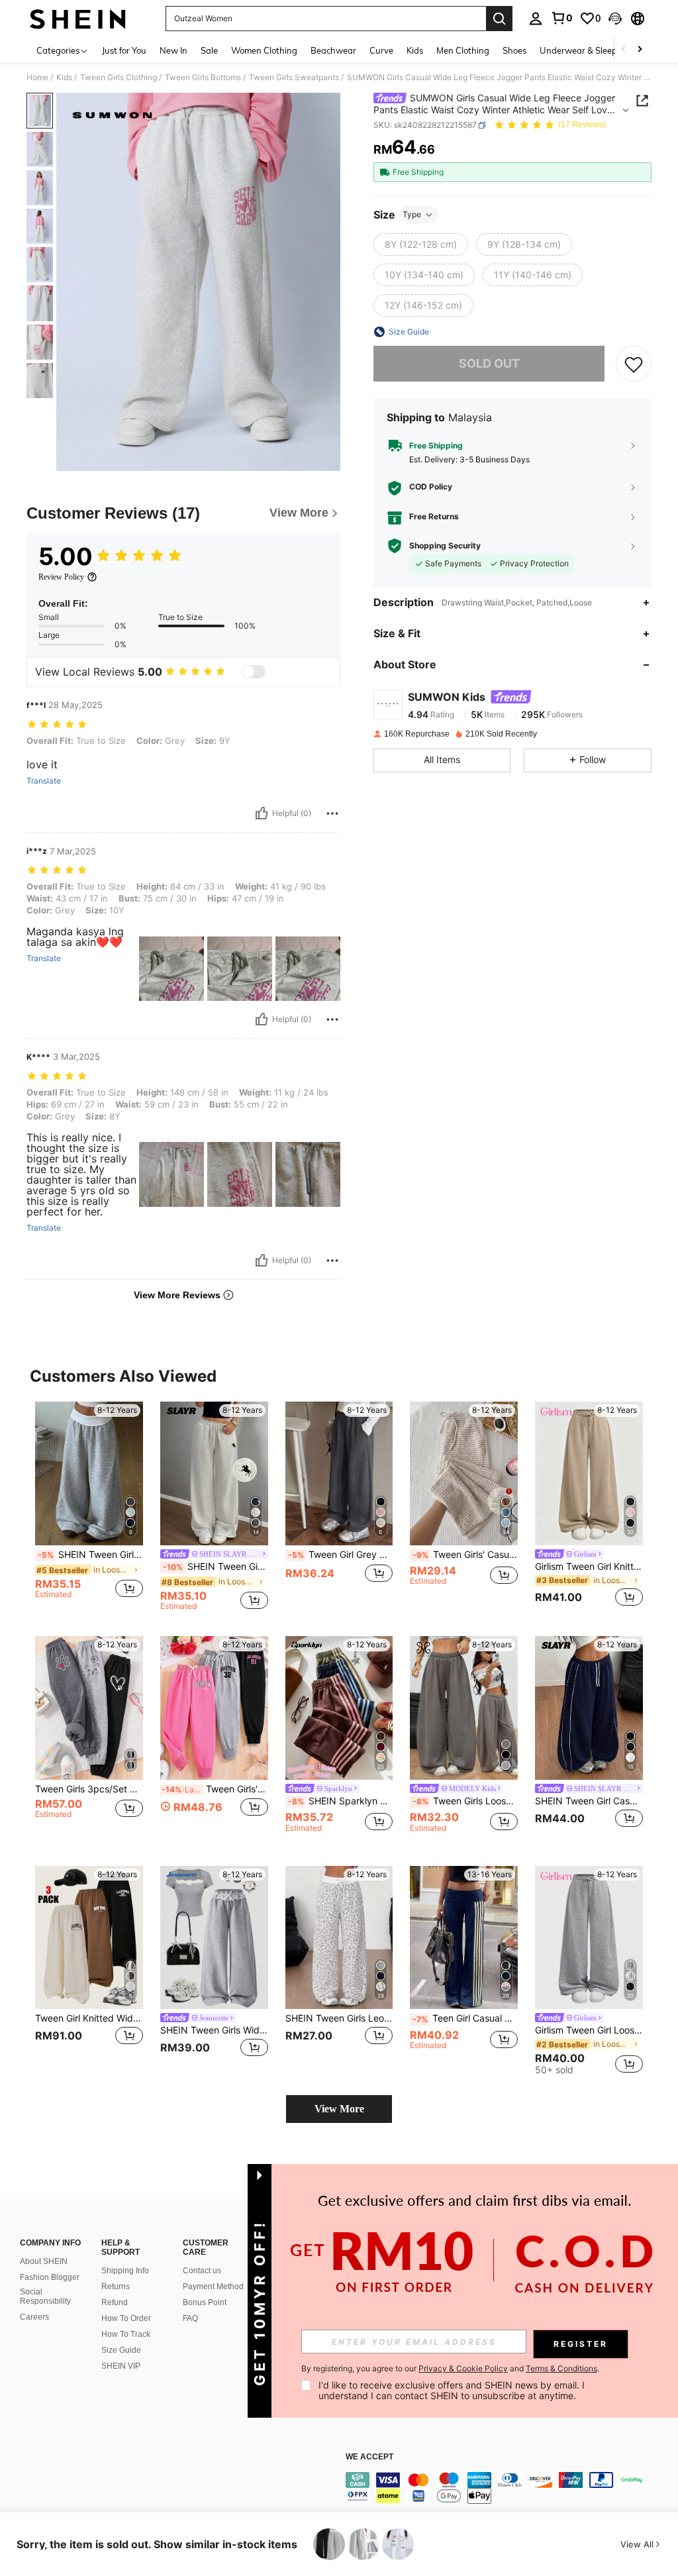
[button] (615, 19)
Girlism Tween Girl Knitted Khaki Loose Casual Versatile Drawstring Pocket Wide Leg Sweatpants (589, 1567)
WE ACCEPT (369, 2457)
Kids (64, 77)
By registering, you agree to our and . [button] (450, 2369)
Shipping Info (125, 2271)
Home (37, 77)
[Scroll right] (640, 50)
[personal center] (536, 19)
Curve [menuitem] (381, 50)
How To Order (126, 2318)
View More (339, 2109)
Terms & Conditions (561, 2368)
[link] (561, 18)
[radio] (421, 244)
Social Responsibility (45, 2296)
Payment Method (213, 2287)
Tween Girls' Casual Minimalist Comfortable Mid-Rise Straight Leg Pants (465, 1555)
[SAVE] (634, 364)
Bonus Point (205, 2302)
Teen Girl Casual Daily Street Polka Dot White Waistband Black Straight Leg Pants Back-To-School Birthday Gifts (465, 2018)
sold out (489, 363)
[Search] (499, 19)
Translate (44, 781)
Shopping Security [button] (445, 546)
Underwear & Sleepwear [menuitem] (589, 50)
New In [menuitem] (173, 50)
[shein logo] (78, 19)
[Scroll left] (624, 50)
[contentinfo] (508, 2488)
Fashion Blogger (50, 2277)
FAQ (190, 2318)
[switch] (254, 672)
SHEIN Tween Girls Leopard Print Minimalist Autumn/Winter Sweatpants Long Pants (339, 2018)
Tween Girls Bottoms (203, 77)
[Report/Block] (332, 813)
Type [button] (412, 214)
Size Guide (121, 2350)
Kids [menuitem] (415, 50)
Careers (34, 2317)
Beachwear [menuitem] (333, 50)
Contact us (202, 2271)
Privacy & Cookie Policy (463, 2368)
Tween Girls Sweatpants (294, 77)
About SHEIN (44, 2261)
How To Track (126, 2334)
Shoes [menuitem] (514, 50)
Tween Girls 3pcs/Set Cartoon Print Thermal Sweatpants (89, 1789)
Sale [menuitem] (209, 50)
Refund (115, 2302)
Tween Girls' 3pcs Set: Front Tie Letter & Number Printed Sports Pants (215, 1789)
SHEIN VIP (121, 2366)
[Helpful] (262, 813)
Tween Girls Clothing (119, 77)
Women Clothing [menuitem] (264, 50)
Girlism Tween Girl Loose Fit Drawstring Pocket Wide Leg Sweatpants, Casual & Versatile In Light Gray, (589, 2030)
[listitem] (89, 1506)
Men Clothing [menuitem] (463, 50)
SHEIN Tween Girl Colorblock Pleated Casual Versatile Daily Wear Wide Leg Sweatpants (90, 1555)
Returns (116, 2287)
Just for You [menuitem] (124, 50)
